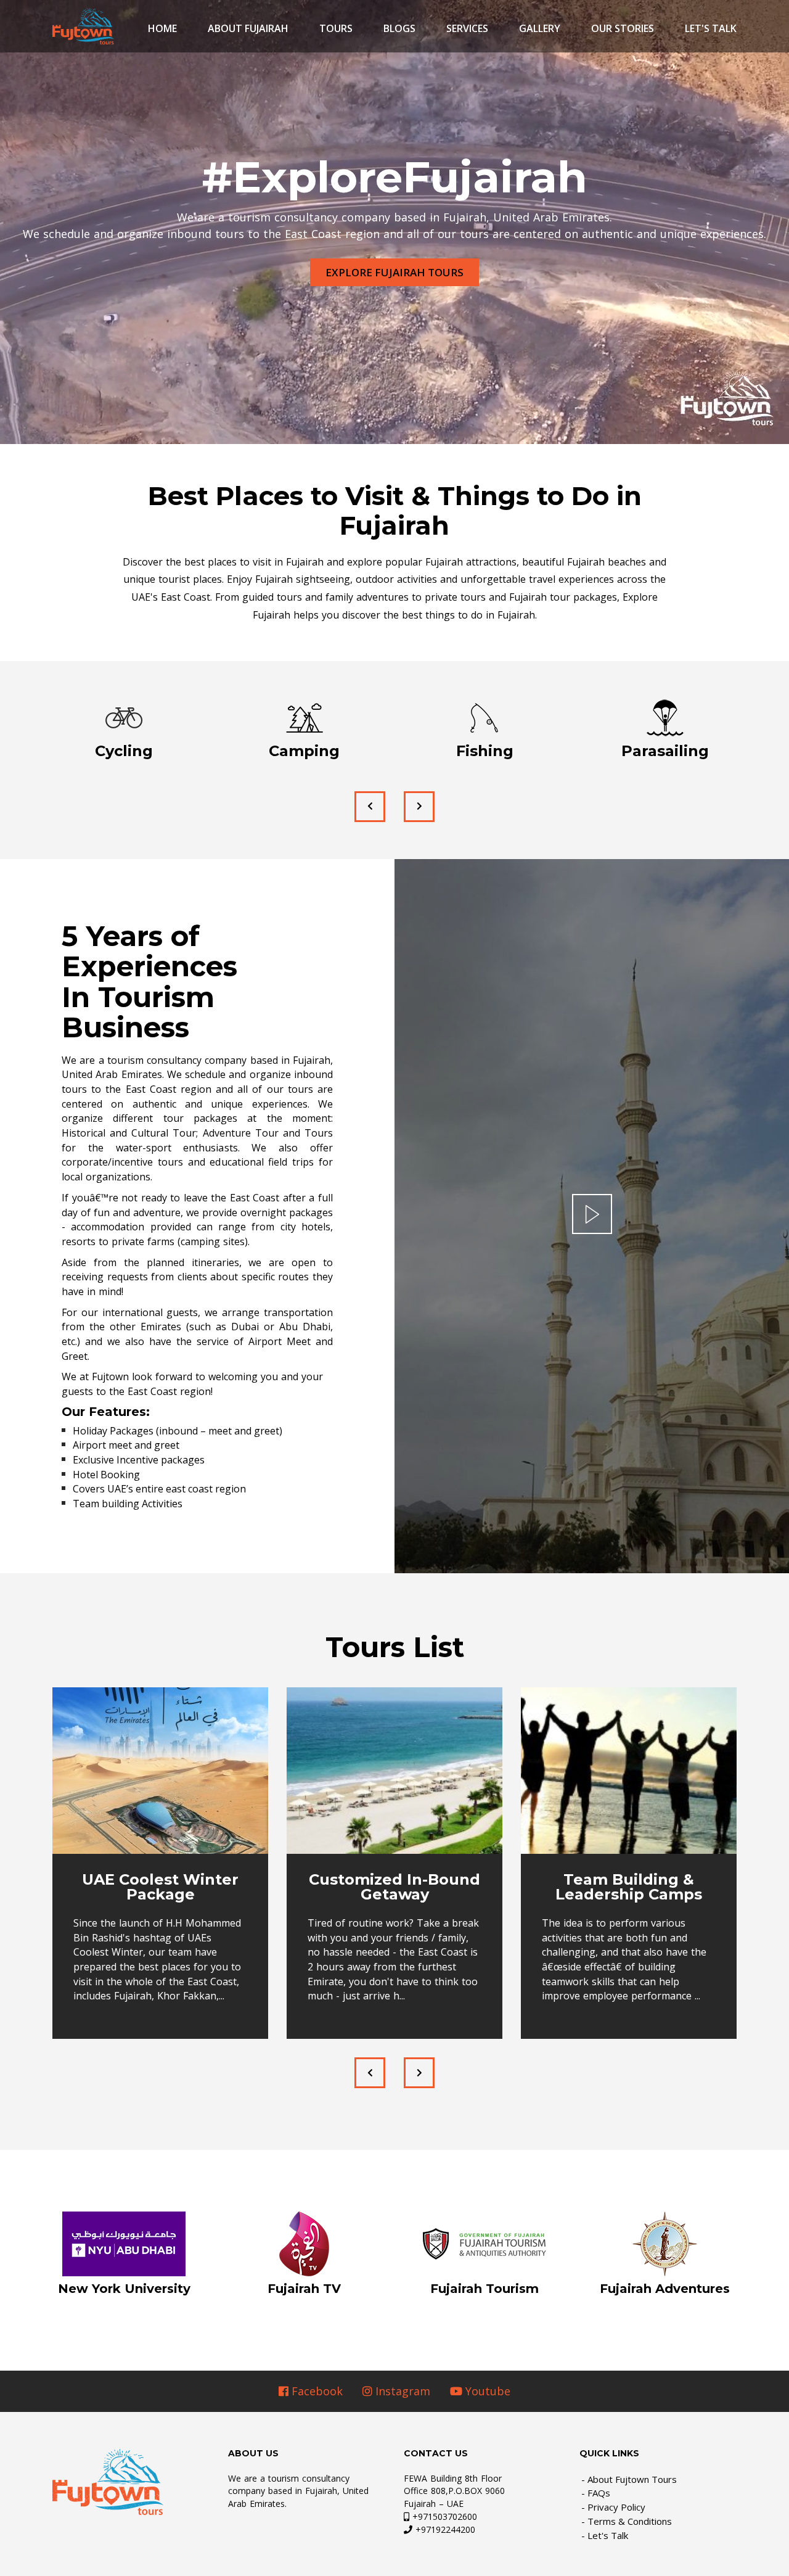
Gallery (540, 28)
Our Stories (623, 28)
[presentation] (370, 807)
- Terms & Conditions (627, 2521)
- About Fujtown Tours (629, 2479)
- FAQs (596, 2493)
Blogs (399, 28)
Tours (336, 28)
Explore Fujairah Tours (394, 272)
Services (467, 28)
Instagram (401, 2391)
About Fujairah (248, 28)
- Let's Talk (605, 2535)
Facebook (316, 2391)
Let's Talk (711, 28)
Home (162, 28)
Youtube (486, 2391)
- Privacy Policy (613, 2507)
